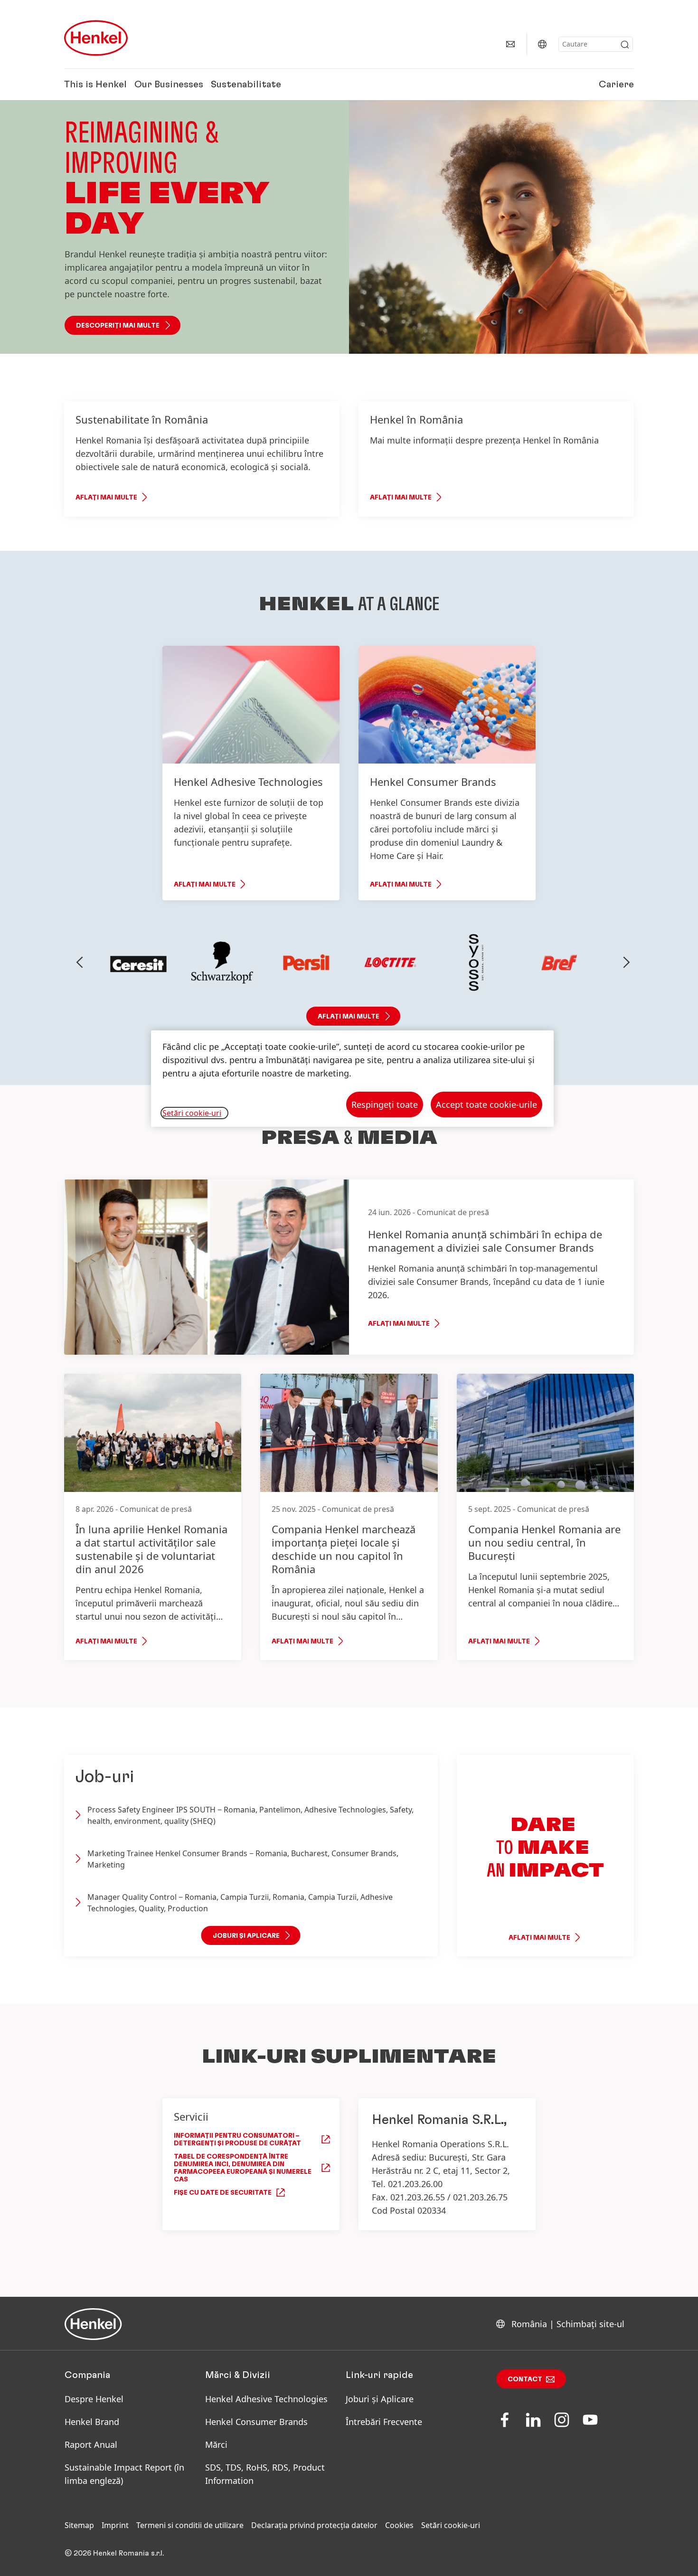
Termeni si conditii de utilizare (190, 2525)
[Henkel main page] (96, 38)
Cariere (616, 85)
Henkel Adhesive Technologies (266, 2399)
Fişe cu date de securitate (223, 2193)
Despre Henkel (94, 2399)
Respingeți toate (385, 1104)
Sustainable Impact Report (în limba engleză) (124, 2474)
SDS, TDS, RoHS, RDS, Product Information (265, 2474)
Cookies (399, 2525)
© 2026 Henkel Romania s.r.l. (114, 2553)
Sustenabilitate (246, 85)
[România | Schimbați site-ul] (542, 44)
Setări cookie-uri (451, 2525)
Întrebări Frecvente (384, 2422)
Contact (525, 2379)
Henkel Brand (92, 2422)
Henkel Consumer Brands (256, 2422)
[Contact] (510, 44)
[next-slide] (627, 962)
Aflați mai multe (106, 498)
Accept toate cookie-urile (486, 1104)
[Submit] (625, 45)
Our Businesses (169, 85)
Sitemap (79, 2525)
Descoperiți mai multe (118, 326)
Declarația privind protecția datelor (314, 2525)
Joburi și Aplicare (380, 2399)
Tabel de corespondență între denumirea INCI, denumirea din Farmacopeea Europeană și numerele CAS (243, 2168)
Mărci (216, 2444)
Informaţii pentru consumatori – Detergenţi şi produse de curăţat (237, 2140)
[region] (352, 1079)
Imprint (115, 2525)
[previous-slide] (80, 962)
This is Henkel (95, 85)
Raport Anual (91, 2444)
